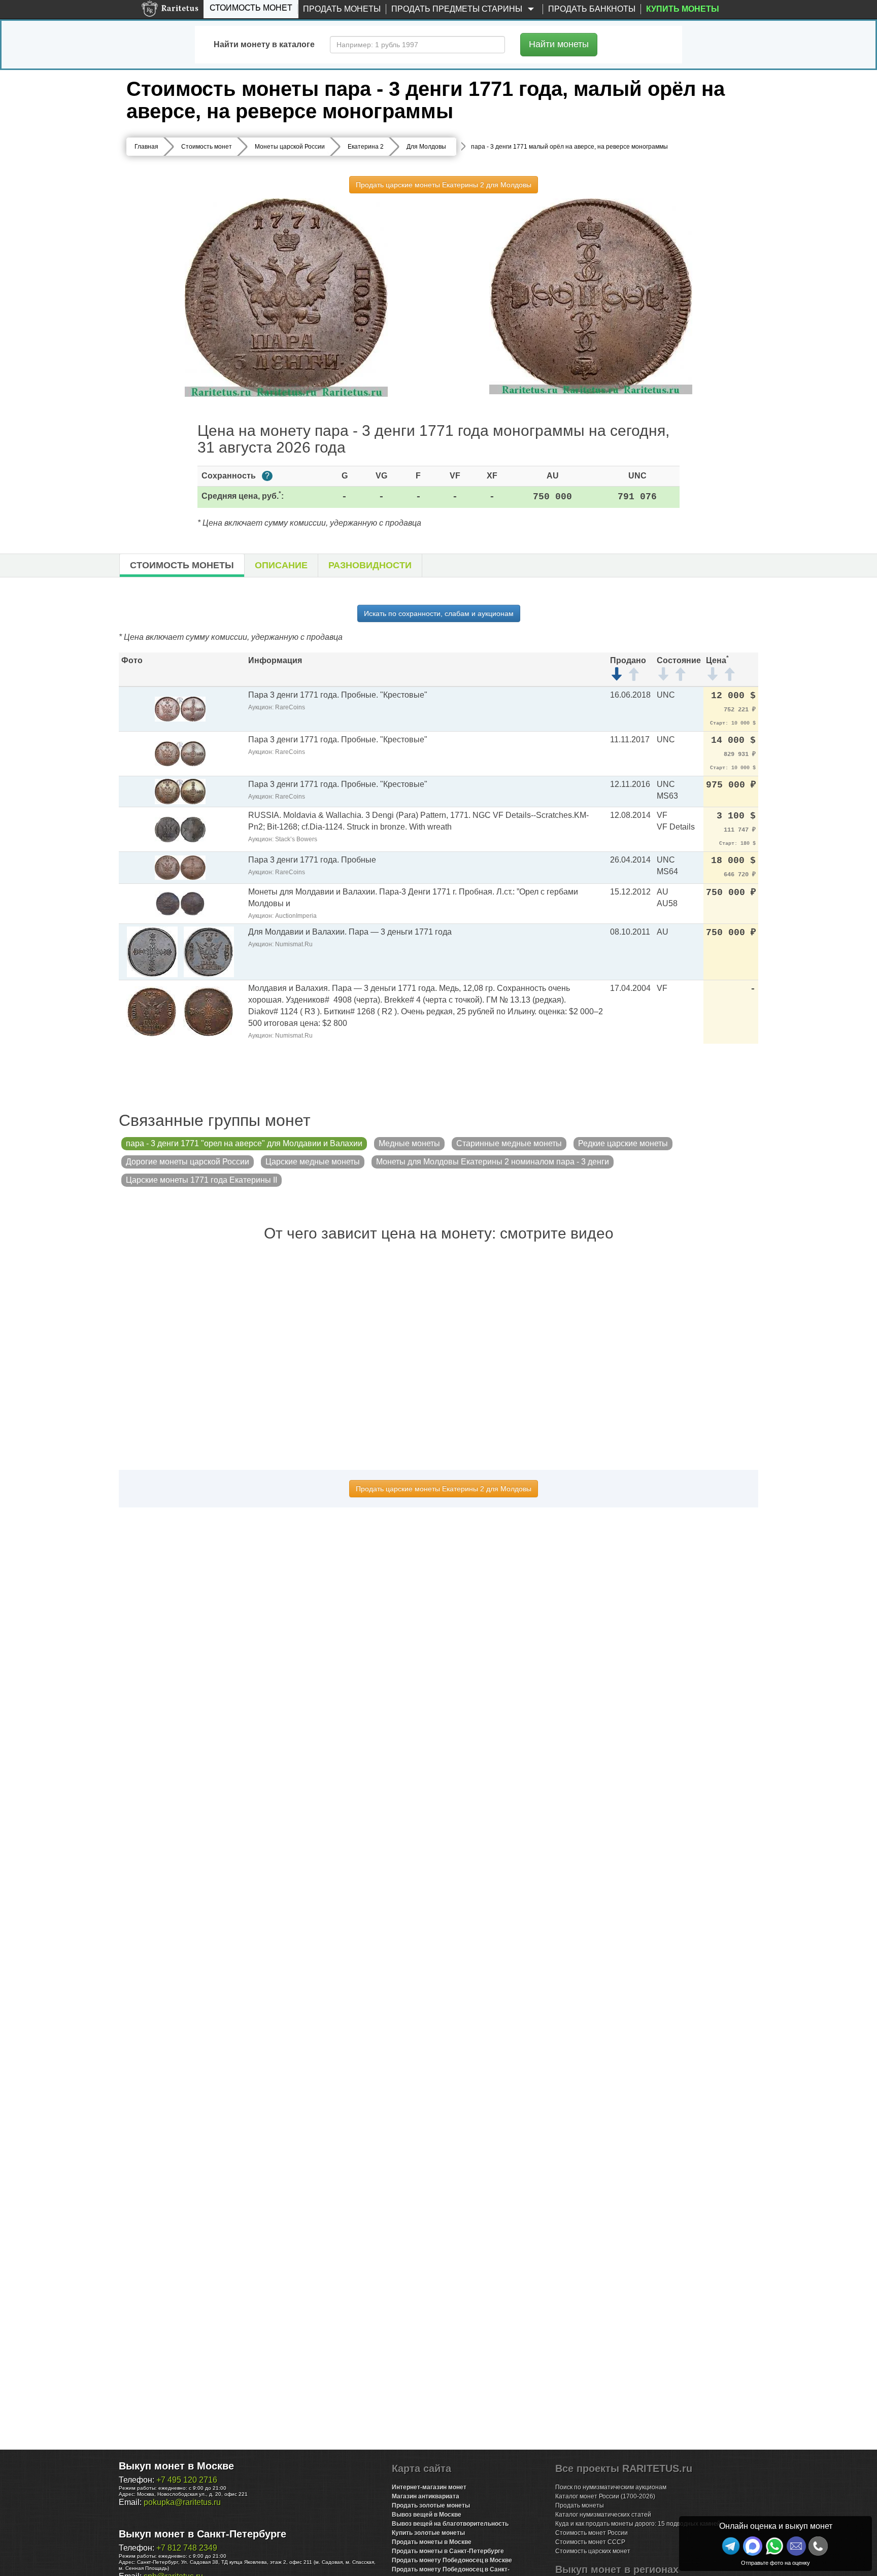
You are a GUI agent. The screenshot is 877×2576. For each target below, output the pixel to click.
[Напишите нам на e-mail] (796, 2546)
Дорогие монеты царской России (188, 1162)
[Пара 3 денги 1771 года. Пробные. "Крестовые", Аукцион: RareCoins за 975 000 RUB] (180, 791)
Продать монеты (342, 9)
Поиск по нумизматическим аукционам (611, 2487)
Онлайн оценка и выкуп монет (776, 2526)
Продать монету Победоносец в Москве (452, 2560)
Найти (559, 44)
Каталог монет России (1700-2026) (605, 2496)
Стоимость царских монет (593, 2551)
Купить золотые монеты (428, 2533)
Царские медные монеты (313, 1162)
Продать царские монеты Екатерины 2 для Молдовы (444, 185)
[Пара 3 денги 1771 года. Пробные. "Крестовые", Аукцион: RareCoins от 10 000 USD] (180, 709)
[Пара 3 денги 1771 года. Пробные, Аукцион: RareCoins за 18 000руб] (180, 867)
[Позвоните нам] (818, 2546)
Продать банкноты (592, 9)
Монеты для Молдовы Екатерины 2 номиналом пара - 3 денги (493, 1162)
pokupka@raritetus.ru (182, 2502)
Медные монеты (409, 1143)
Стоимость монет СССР (590, 2542)
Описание (281, 565)
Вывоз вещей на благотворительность (450, 2524)
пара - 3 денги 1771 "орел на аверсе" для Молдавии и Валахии (244, 1143)
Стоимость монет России (592, 2533)
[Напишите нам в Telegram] (731, 2546)
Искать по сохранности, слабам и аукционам (439, 613)
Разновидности (370, 565)
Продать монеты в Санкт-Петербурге (448, 2551)
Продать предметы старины (458, 9)
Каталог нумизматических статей (603, 2515)
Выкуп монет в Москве (176, 2466)
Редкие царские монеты (623, 1143)
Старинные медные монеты (509, 1143)
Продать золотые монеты (431, 2505)
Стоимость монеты (182, 565)
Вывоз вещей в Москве (427, 2515)
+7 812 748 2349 (187, 2548)
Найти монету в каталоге (264, 44)
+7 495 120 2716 (187, 2480)
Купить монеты (683, 9)
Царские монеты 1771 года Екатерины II (201, 1180)
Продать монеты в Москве (432, 2542)
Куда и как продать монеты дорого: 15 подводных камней (638, 2524)
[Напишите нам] (753, 2546)
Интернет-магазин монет (429, 2487)
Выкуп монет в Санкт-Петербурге (203, 2534)
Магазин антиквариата (426, 2496)
